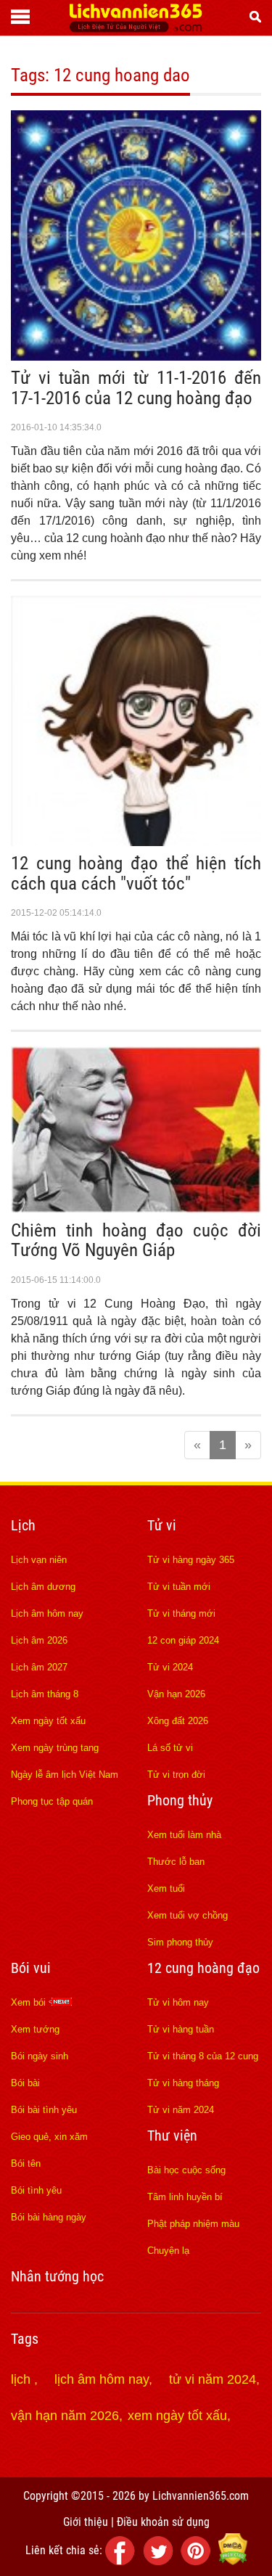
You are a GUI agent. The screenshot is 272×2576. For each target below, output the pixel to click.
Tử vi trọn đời (176, 1775)
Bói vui (31, 1968)
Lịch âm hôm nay (47, 1613)
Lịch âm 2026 (39, 1640)
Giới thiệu (86, 2522)
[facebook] (123, 2561)
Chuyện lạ (168, 2251)
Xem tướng (35, 2029)
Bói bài (25, 2083)
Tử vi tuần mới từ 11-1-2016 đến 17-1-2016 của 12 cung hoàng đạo (136, 388)
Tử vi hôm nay (178, 2002)
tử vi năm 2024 (213, 2379)
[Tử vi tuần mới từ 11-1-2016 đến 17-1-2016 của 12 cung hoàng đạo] (136, 356)
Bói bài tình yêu (44, 2110)
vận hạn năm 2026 (65, 2416)
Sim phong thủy (180, 1942)
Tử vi (162, 1525)
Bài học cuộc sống (186, 2170)
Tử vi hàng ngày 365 (191, 1560)
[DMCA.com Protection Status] (233, 2561)
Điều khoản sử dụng (163, 2522)
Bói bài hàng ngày (49, 2217)
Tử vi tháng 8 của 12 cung (203, 2056)
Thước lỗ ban (176, 1862)
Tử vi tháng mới (181, 1613)
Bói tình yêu (36, 2190)
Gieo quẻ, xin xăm (49, 2137)
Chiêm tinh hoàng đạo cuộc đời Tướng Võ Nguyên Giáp (136, 1240)
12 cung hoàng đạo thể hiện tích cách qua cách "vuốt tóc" (136, 873)
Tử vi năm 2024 (181, 2110)
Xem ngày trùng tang (55, 1748)
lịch (22, 2379)
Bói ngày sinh (40, 2056)
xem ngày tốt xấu (177, 2416)
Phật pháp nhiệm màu (193, 2224)
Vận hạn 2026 (176, 1694)
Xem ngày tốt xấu (48, 1721)
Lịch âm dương (43, 1587)
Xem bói (30, 2002)
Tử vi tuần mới (179, 1587)
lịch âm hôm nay (102, 2379)
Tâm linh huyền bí (185, 2197)
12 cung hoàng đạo (203, 1968)
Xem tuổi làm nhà (184, 1835)
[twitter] (160, 2561)
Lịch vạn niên (39, 1560)
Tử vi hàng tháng (183, 2083)
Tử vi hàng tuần (181, 2029)
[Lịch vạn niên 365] (136, 28)
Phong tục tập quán (52, 1801)
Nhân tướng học (57, 2276)
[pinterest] (198, 2561)
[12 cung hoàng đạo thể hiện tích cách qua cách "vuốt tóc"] (136, 842)
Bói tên (26, 2163)
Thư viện (172, 2136)
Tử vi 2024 (170, 1667)
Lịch (23, 1525)
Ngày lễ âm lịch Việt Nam (65, 1775)
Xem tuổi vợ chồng (187, 1915)
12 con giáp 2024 (183, 1640)
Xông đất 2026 (178, 1721)
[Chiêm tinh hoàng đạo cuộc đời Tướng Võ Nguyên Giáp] (136, 1209)
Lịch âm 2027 (39, 1667)
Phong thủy (180, 1800)
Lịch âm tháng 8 (45, 1694)
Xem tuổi (166, 1888)
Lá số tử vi (170, 1748)
